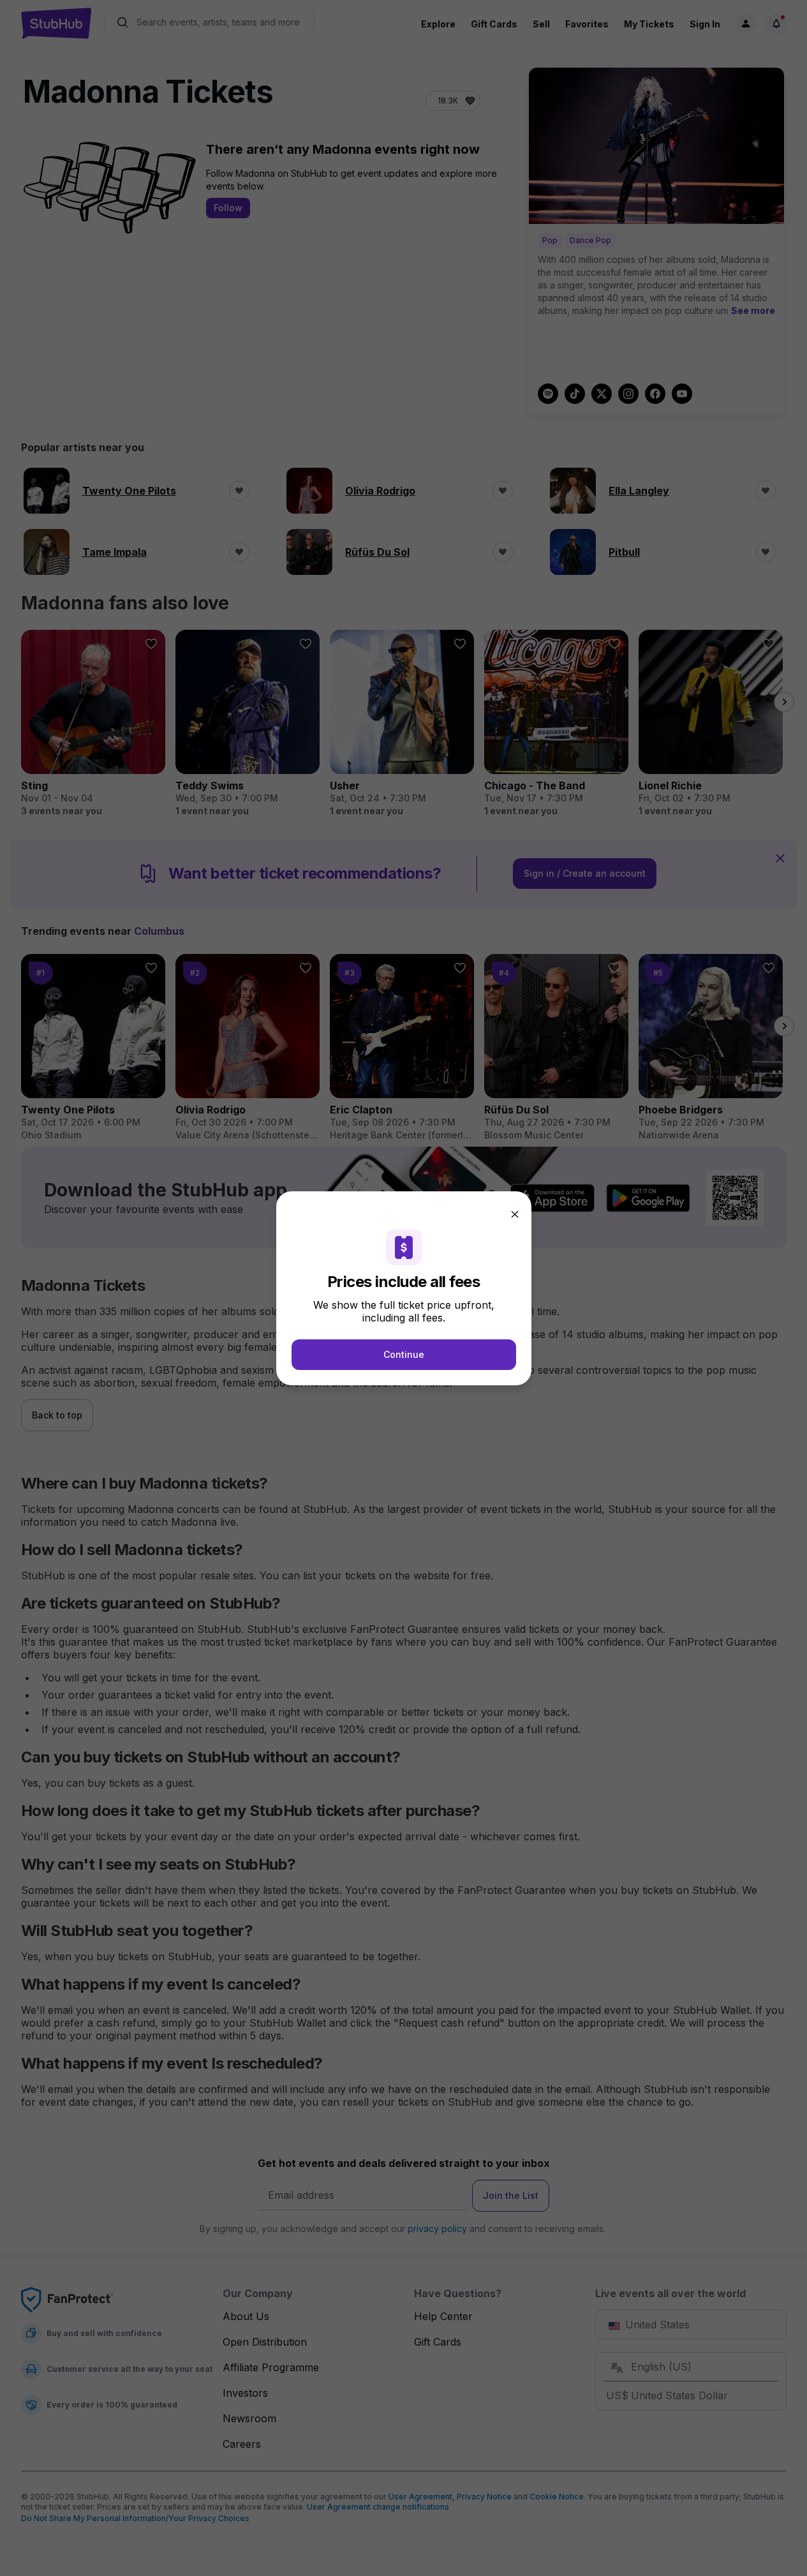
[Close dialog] (515, 1214)
